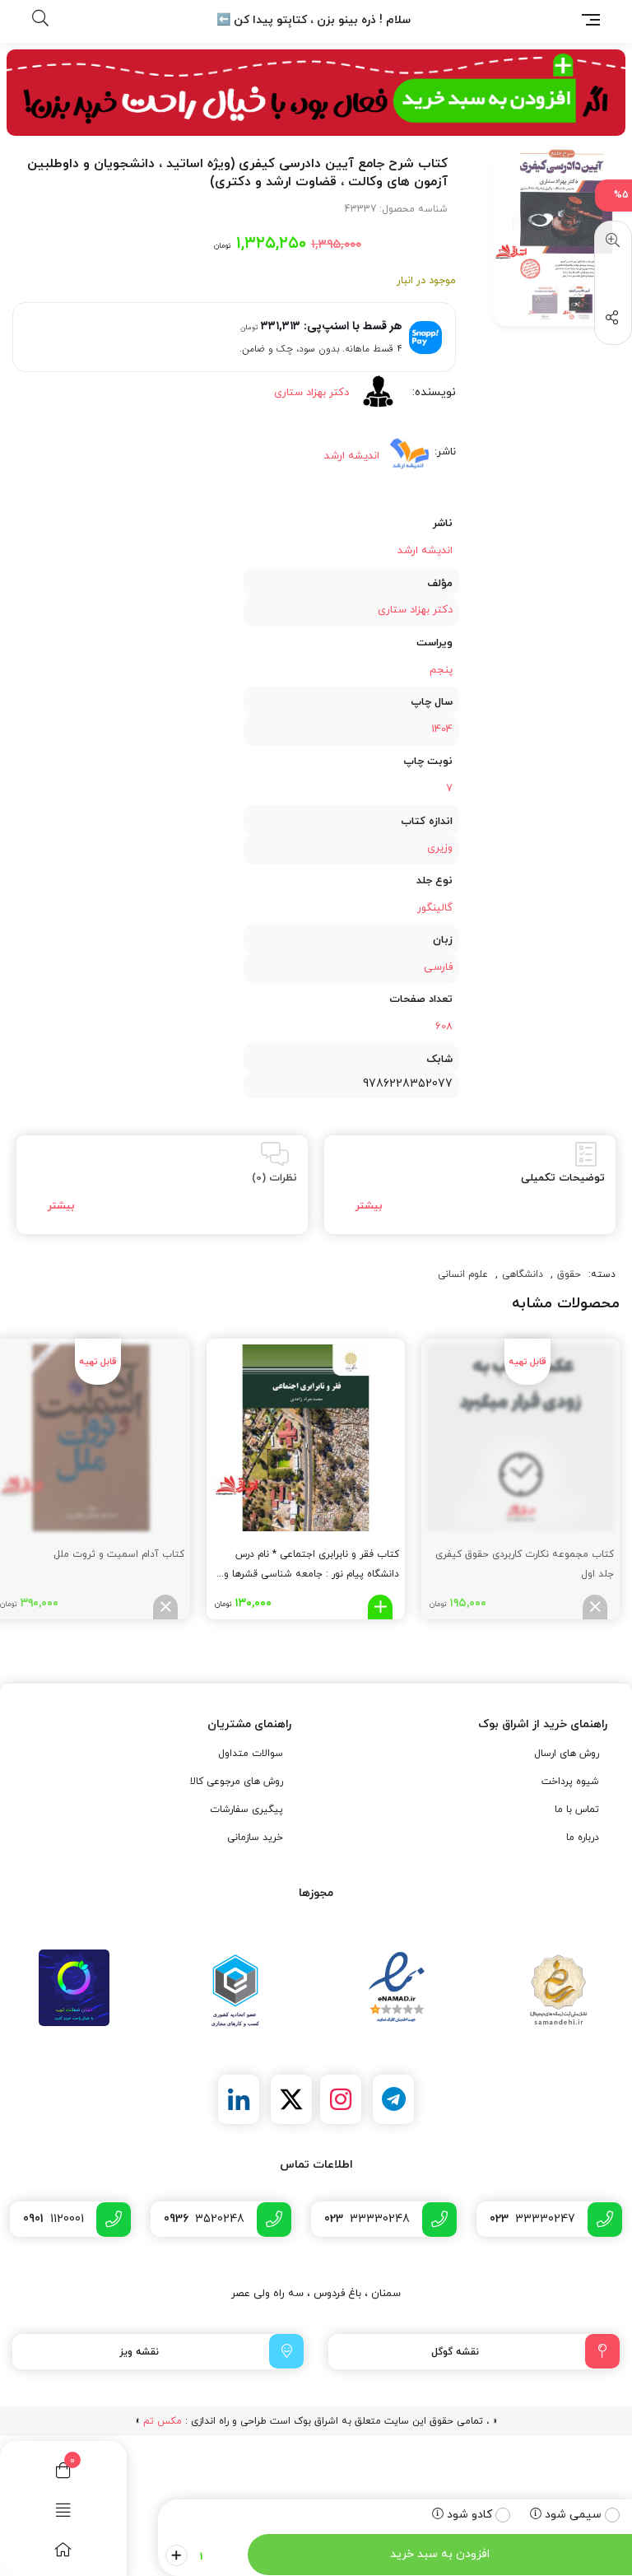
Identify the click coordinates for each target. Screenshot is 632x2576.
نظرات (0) (274, 1178)
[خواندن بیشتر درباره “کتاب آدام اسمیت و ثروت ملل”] (165, 1607)
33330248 (367, 2219)
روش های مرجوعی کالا (237, 1782)
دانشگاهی (523, 1274)
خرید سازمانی (255, 1838)
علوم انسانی (463, 1274)
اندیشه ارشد (352, 456)
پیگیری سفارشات (246, 1810)
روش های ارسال (567, 1754)
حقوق (569, 1274)
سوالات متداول (251, 1754)
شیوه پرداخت (570, 1782)
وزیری (440, 848)
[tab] (470, 1185)
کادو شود (469, 2515)
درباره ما (583, 1838)
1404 (442, 729)
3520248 (204, 2219)
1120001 (53, 2219)
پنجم (441, 670)
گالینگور (435, 908)
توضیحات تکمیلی (563, 1178)
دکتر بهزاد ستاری (311, 393)
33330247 (532, 2219)
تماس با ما (577, 1810)
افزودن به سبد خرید (440, 2554)
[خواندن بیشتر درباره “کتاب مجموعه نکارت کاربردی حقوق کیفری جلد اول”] (595, 1607)
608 (444, 1027)
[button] (610, 241)
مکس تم (163, 2421)
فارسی (438, 967)
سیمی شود (573, 2515)
